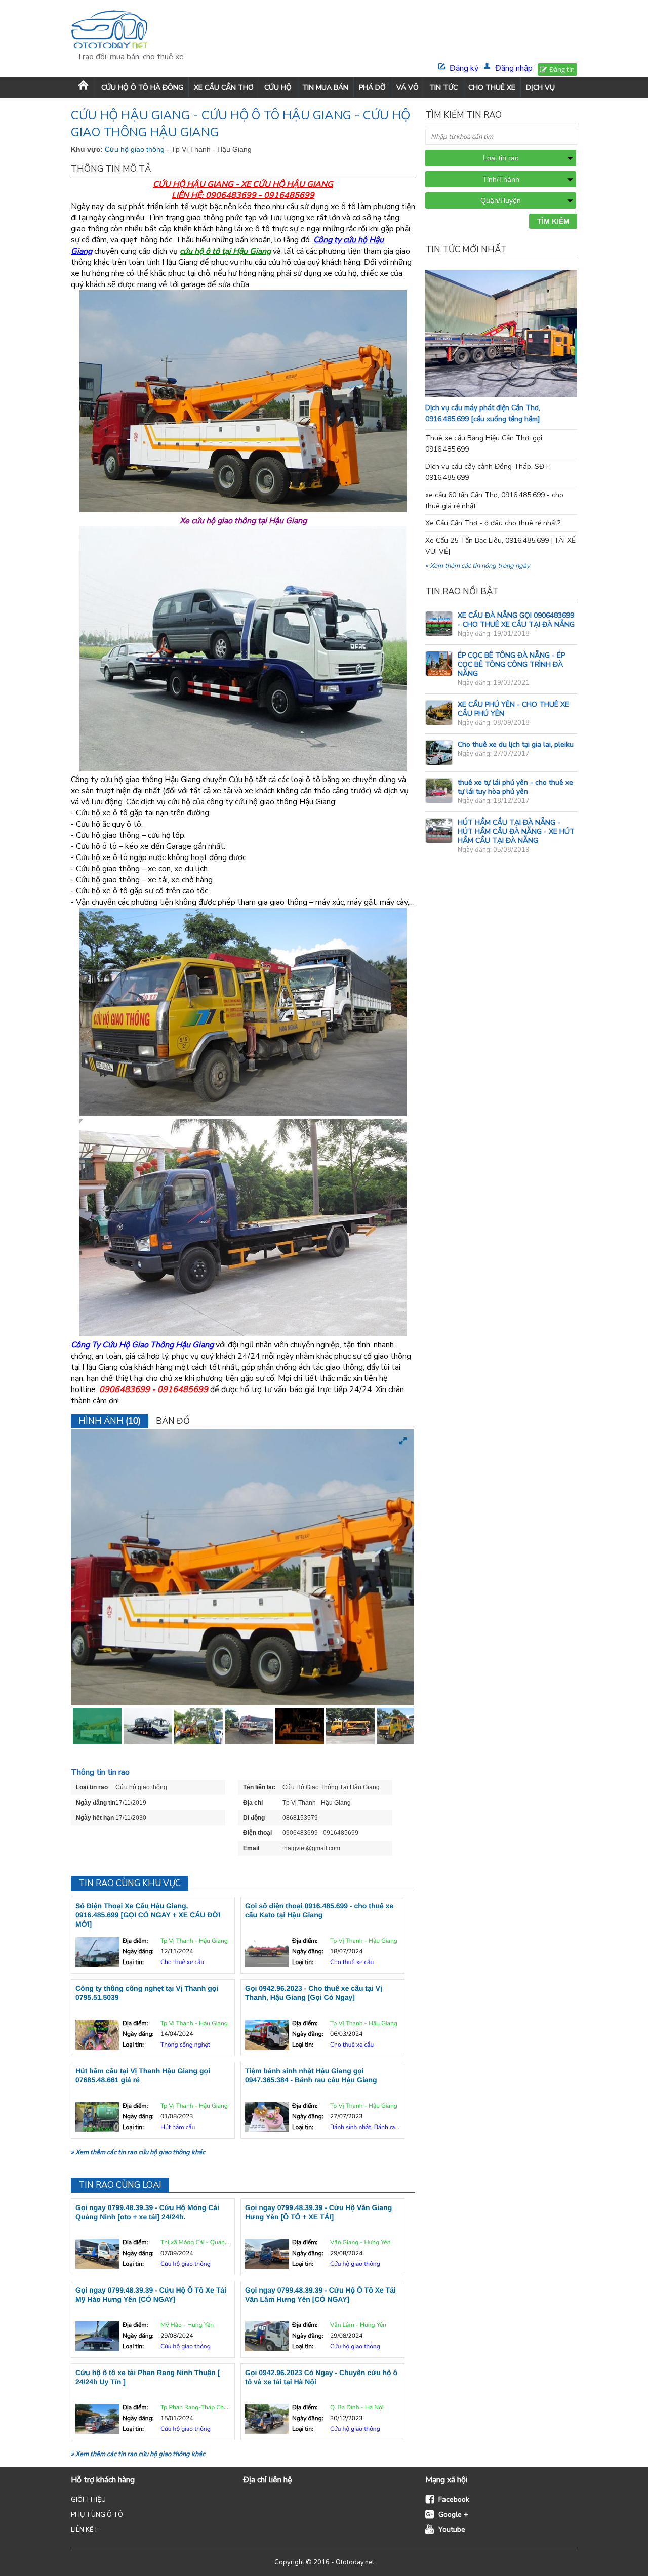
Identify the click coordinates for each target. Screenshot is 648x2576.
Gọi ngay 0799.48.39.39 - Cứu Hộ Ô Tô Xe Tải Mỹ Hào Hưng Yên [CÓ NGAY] (151, 2295)
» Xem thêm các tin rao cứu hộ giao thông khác (138, 2152)
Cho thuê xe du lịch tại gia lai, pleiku (516, 744)
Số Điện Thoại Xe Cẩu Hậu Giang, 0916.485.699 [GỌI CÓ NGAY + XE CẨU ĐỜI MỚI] (148, 1915)
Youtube (452, 2530)
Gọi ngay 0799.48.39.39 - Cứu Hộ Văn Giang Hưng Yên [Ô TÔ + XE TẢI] (318, 2212)
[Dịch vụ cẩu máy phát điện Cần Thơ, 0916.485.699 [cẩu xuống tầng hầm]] (521, 394)
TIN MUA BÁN (325, 87)
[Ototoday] (130, 31)
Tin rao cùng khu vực (130, 1883)
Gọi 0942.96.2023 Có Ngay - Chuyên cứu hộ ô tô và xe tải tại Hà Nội (321, 2377)
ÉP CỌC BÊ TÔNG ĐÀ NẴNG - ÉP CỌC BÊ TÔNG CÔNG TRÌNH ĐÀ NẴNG (511, 664)
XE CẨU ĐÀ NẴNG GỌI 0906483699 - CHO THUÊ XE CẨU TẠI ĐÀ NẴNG (516, 620)
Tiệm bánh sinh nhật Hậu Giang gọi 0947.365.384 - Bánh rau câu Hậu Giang (311, 2075)
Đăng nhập (514, 68)
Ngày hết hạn (95, 1818)
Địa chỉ (253, 1803)
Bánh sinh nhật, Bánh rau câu (370, 2128)
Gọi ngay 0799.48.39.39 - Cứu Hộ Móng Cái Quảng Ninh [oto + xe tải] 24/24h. (147, 2212)
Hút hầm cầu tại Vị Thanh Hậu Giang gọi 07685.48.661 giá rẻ (143, 2075)
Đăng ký (464, 68)
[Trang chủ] (83, 87)
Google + (453, 2514)
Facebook (454, 2499)
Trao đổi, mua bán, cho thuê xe (130, 57)
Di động (254, 1818)
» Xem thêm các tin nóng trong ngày (478, 566)
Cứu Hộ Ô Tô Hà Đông (142, 87)
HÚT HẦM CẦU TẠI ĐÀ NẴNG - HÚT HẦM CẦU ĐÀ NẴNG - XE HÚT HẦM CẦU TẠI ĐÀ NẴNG (516, 831)
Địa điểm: (135, 1941)
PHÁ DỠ (372, 87)
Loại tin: (133, 1962)
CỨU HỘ (278, 87)
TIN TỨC (443, 87)
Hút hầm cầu (178, 2128)
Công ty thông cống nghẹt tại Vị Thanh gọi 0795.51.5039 (147, 1993)
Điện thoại (257, 1833)
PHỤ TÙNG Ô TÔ (97, 2515)
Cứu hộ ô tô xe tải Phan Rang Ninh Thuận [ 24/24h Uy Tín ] (148, 2377)
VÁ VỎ (408, 87)
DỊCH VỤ (540, 87)
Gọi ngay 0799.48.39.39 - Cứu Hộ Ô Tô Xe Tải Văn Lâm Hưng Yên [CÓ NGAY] (320, 2295)
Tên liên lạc (259, 1787)
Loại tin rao (92, 1787)
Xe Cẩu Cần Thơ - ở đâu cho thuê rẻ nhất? (493, 523)
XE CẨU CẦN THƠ (224, 87)
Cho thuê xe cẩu (182, 1962)
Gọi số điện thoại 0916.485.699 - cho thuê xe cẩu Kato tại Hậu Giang (319, 1910)
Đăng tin (562, 69)
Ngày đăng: (138, 1952)
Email (251, 1848)
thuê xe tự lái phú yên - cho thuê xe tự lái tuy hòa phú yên (515, 787)
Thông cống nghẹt (185, 2045)
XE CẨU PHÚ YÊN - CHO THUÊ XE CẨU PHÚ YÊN (513, 709)
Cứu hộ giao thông (136, 149)
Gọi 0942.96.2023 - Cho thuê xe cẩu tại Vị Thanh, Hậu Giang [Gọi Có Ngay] (314, 1993)
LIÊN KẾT (85, 2530)
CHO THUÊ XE (492, 87)
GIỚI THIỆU (88, 2500)
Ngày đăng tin (96, 1803)
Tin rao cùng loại (120, 2185)
